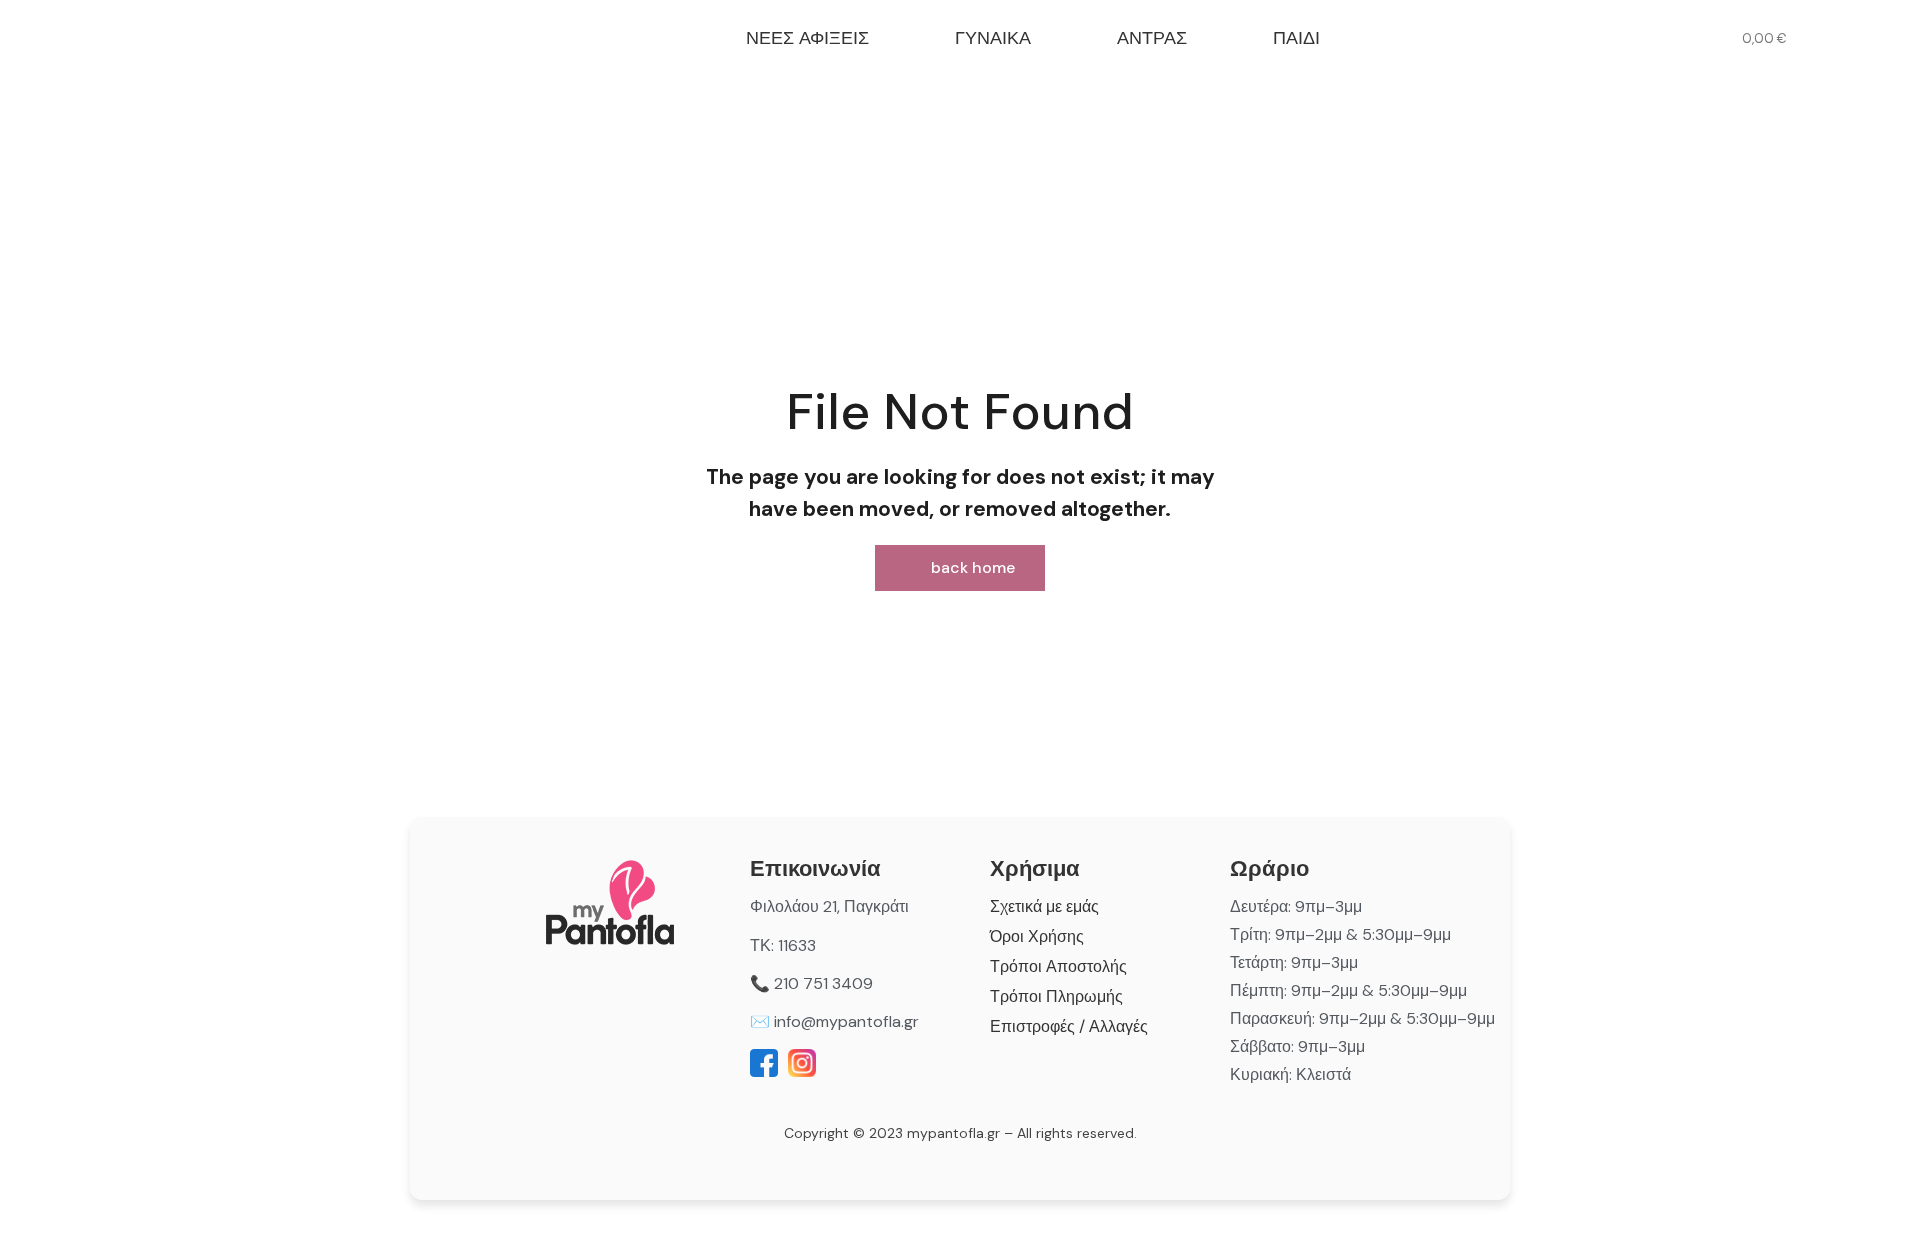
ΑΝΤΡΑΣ (1152, 38)
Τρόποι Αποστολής (1058, 966)
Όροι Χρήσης (1037, 936)
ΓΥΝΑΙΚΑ (993, 38)
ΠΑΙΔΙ (1296, 38)
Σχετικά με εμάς (1044, 906)
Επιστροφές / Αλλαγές (1069, 1026)
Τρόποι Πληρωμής (1056, 996)
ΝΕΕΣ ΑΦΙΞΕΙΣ (807, 38)
